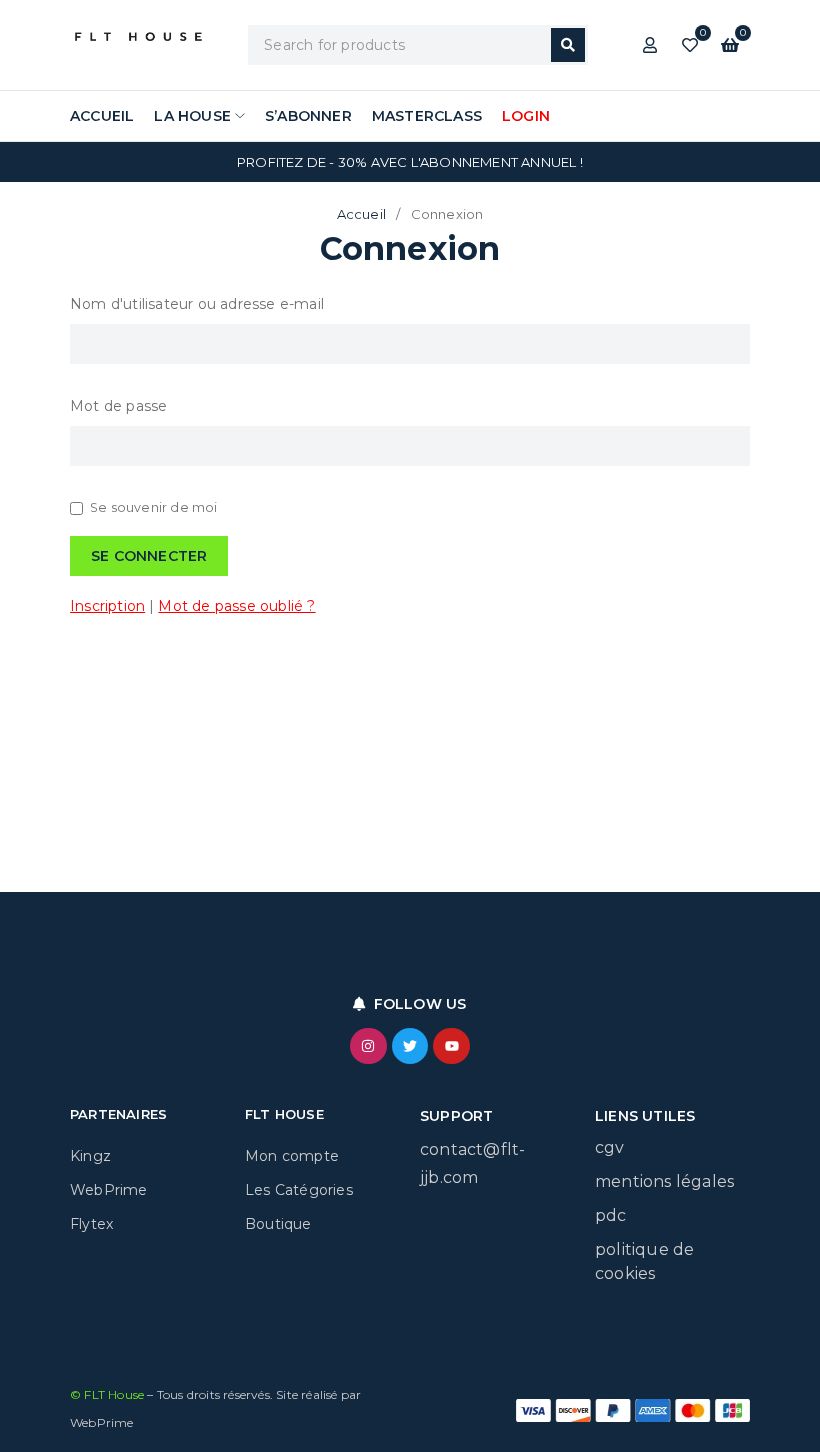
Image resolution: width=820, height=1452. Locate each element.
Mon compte (292, 1156)
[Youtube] (451, 1046)
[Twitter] (410, 1046)
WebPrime (109, 1190)
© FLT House (108, 1394)
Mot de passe (118, 406)
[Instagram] (368, 1046)
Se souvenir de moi (154, 507)
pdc (611, 1215)
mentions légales (664, 1181)
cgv (610, 1147)
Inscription (107, 606)
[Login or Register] (650, 45)
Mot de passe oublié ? (236, 606)
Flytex (91, 1224)
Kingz (90, 1156)
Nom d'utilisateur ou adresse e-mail (197, 304)
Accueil (361, 214)
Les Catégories (299, 1190)
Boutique (278, 1224)
